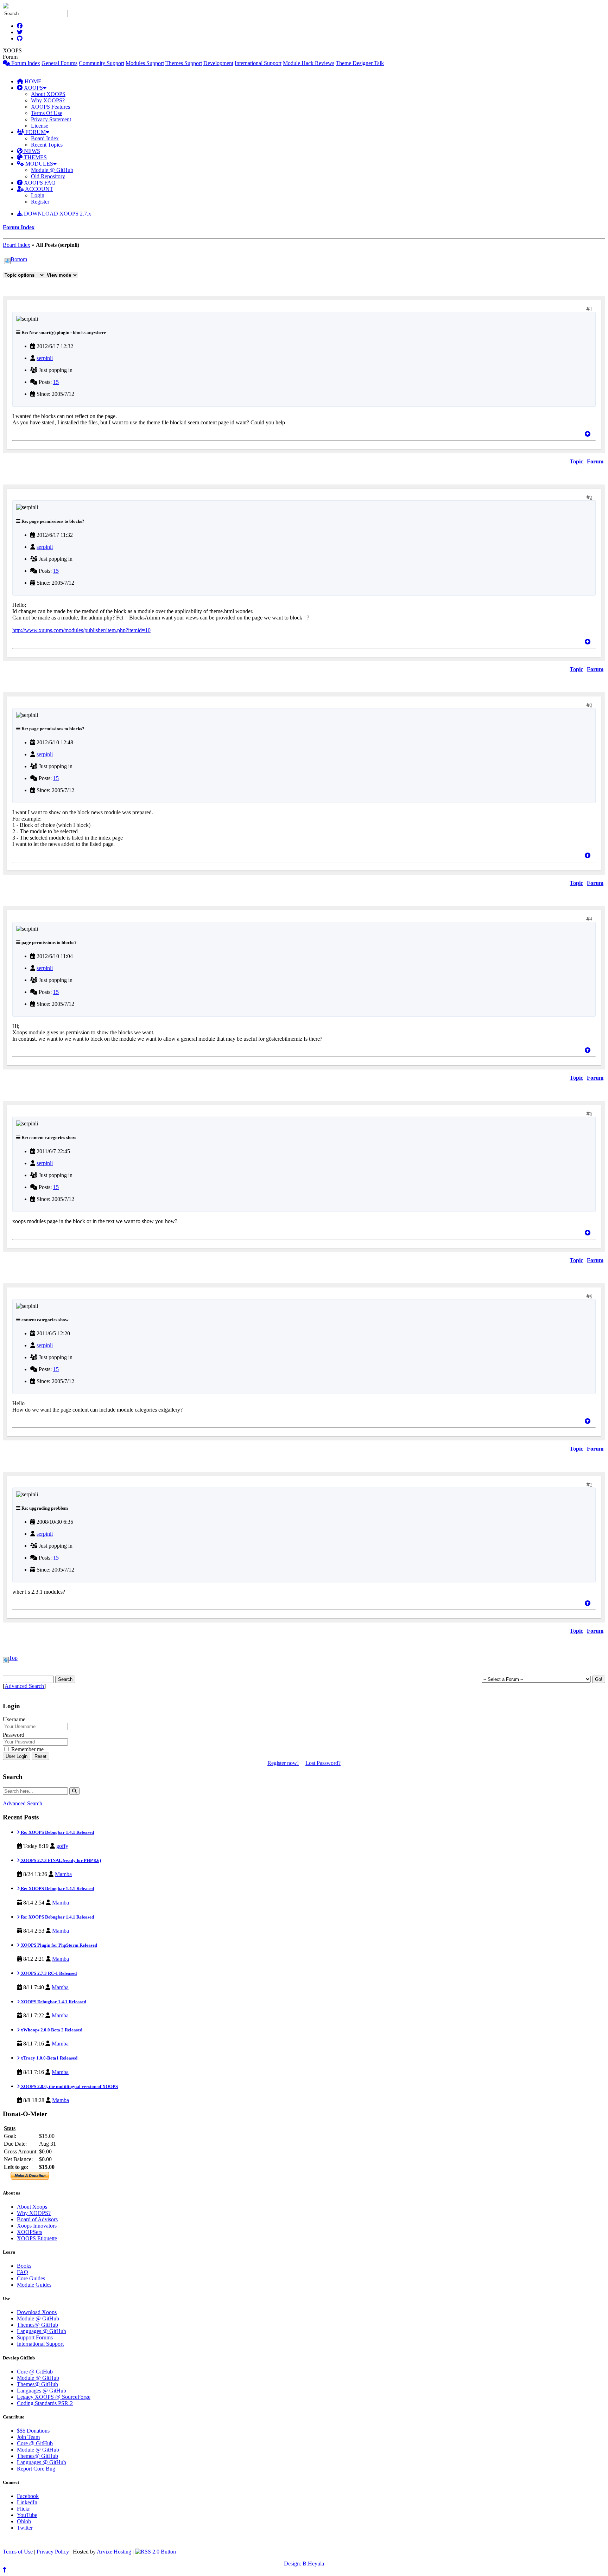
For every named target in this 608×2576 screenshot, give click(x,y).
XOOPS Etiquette (37, 2238)
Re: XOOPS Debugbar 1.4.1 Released (57, 1832)
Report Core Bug (36, 2469)
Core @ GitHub (35, 2372)
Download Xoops (37, 2312)
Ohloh (24, 2521)
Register (40, 202)
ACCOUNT (39, 189)
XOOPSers (30, 2232)
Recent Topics (47, 145)
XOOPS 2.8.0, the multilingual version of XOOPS (69, 2086)
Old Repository (48, 176)
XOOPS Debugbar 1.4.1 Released (53, 2002)
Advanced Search (24, 1686)
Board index (17, 245)
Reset (40, 1756)
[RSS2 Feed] (156, 2552)
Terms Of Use (47, 113)
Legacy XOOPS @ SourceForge (54, 2397)
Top (13, 1658)
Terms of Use (18, 2552)
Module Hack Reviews (309, 63)
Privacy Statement (51, 119)
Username (14, 1719)
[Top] (588, 434)
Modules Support (145, 63)
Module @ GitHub (52, 170)
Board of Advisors (37, 2219)
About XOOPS (48, 94)
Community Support (102, 63)
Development (218, 63)
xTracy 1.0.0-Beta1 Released (49, 2058)
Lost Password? (323, 1763)
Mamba (63, 1874)
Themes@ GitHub (37, 2325)
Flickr (23, 2509)
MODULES (39, 164)
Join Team (28, 2437)
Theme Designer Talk (360, 63)
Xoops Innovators (37, 2226)
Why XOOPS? (48, 100)
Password (14, 1735)
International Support (258, 63)
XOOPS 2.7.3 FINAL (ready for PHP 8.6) (60, 1860)
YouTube (27, 2515)
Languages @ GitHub (42, 2331)
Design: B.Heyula (304, 2564)
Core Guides (31, 2278)
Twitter (25, 2528)
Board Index (45, 138)
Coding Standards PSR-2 (45, 2403)
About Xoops (32, 2207)
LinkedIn (27, 2502)
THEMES (35, 157)
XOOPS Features (50, 107)
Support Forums (35, 2337)
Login (38, 195)
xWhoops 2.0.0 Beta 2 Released (51, 2030)
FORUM (35, 132)
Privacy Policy (53, 2552)
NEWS (31, 151)
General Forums (59, 63)
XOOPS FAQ (39, 183)
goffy (62, 1846)
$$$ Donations (33, 2431)
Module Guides (34, 2285)
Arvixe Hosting (114, 2552)
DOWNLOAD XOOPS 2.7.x (57, 214)
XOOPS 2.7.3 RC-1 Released (48, 1973)
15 (56, 382)
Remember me (27, 1749)
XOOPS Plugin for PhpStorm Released (58, 1945)
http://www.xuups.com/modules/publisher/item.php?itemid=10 (81, 630)
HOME (32, 81)
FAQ (23, 2272)
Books (24, 2266)
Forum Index (25, 63)
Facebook (28, 2496)
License (40, 126)
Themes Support (184, 63)
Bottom (19, 259)
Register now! (283, 1763)
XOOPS (33, 88)
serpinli (45, 358)
